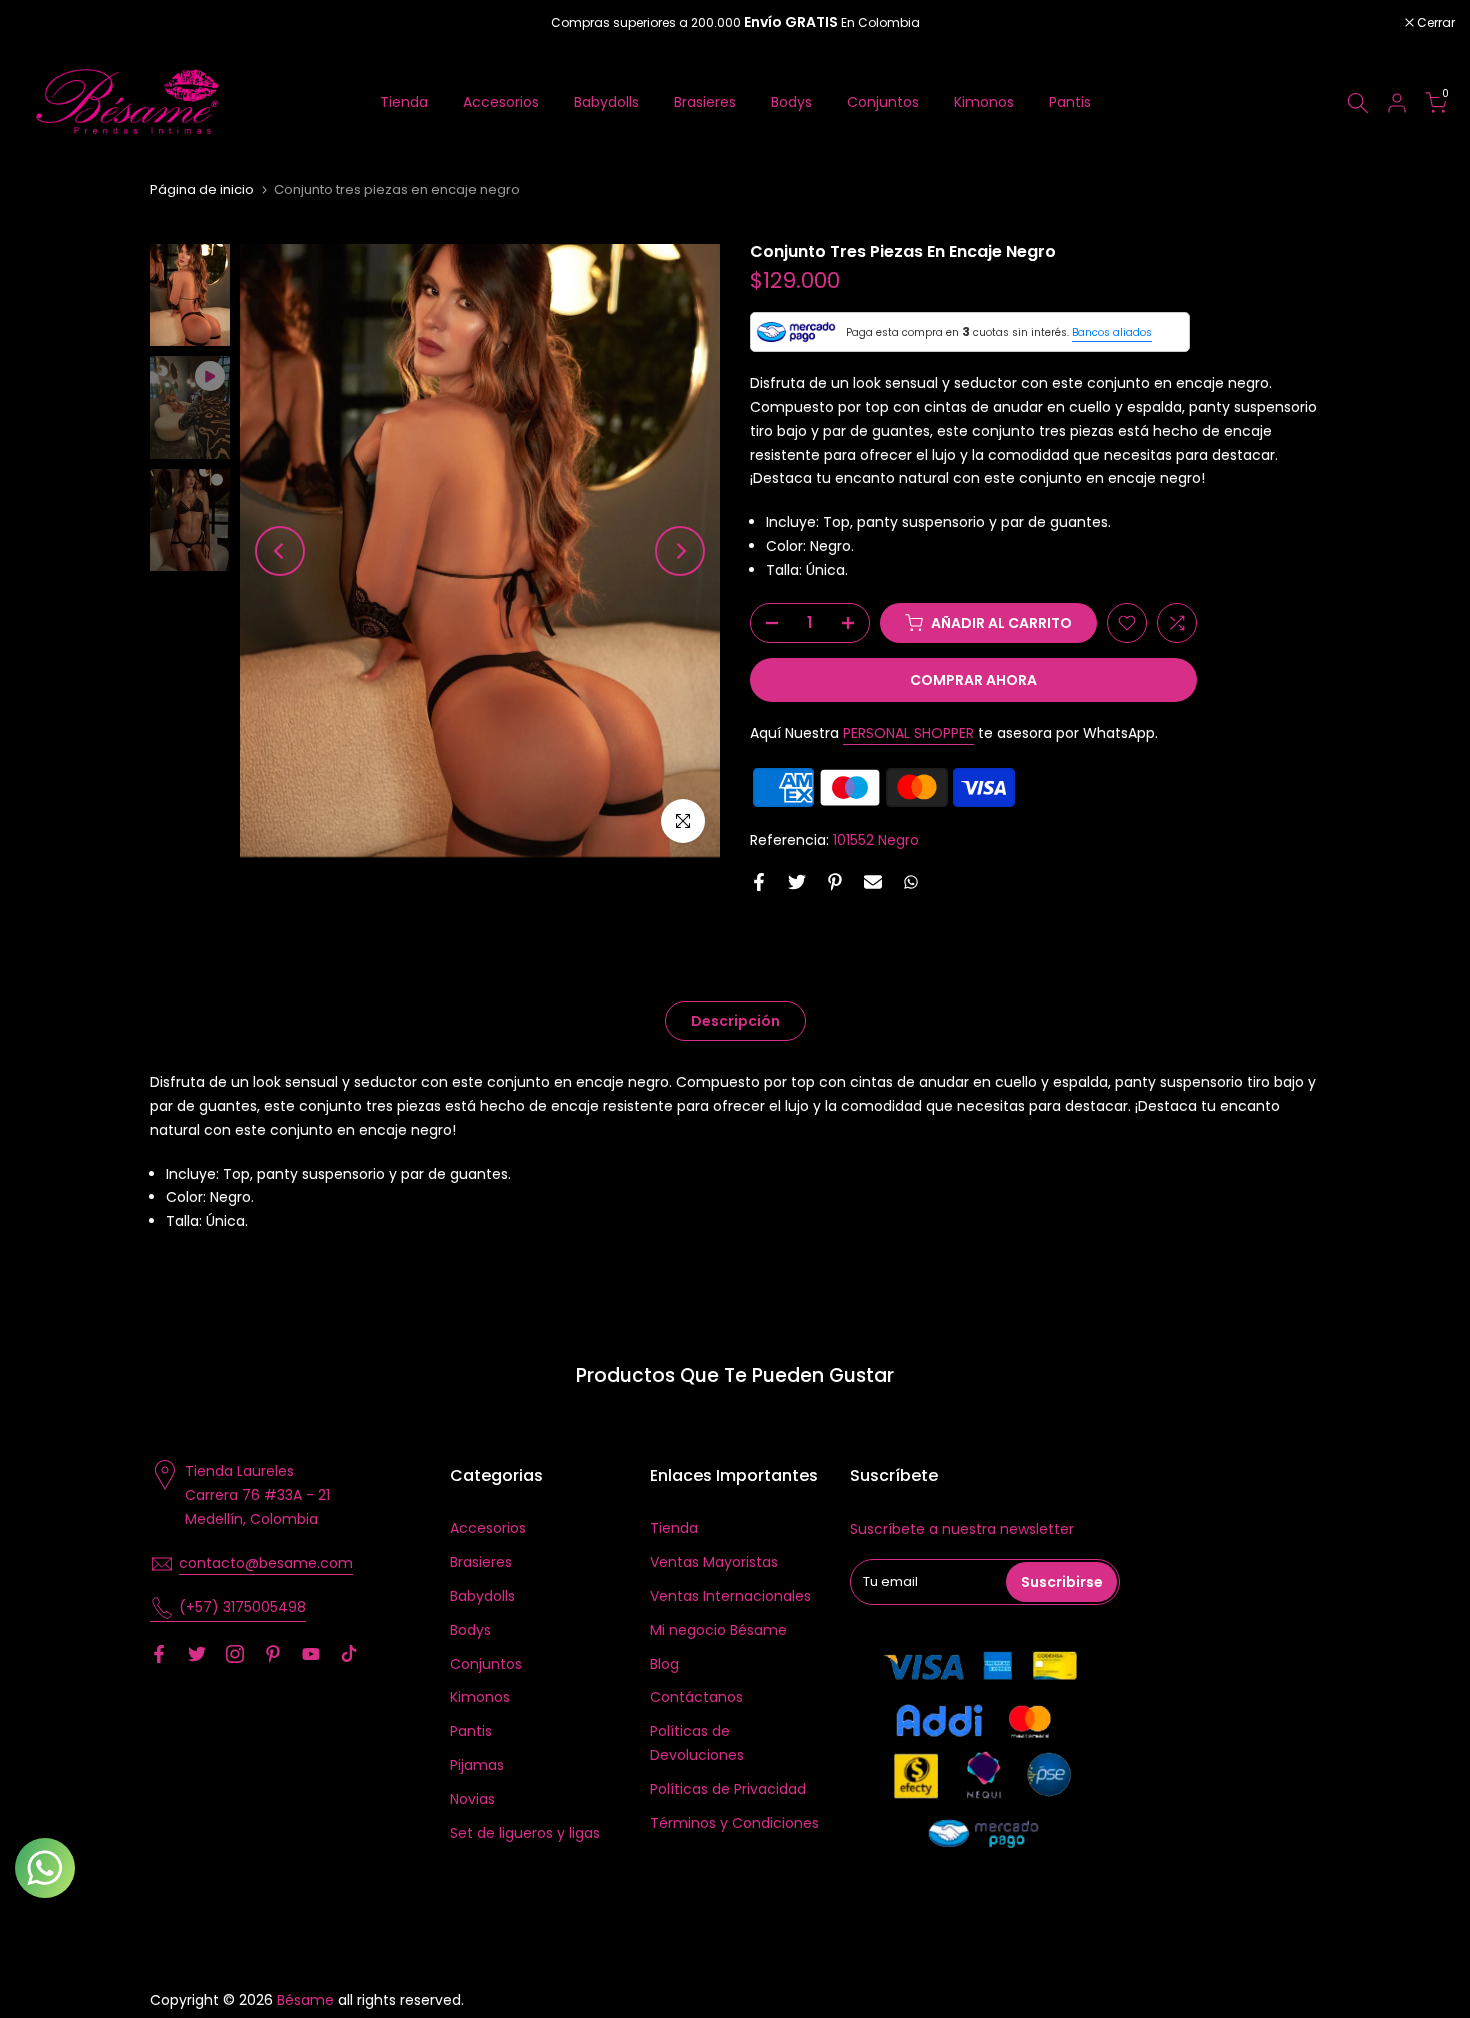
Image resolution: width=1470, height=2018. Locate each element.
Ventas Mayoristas (714, 1562)
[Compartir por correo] (873, 882)
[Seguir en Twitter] (197, 1654)
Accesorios (501, 102)
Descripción (735, 1021)
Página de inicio (202, 189)
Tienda (404, 102)
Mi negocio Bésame (718, 1630)
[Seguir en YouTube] (311, 1654)
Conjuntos (883, 102)
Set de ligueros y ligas (525, 1833)
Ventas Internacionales (730, 1596)
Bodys (791, 102)
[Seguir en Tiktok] (349, 1654)
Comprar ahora (973, 680)
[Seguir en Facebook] (159, 1654)
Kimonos (984, 102)
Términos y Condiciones (734, 1823)
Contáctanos (696, 1697)
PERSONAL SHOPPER (908, 733)
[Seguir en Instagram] (235, 1654)
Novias (472, 1799)
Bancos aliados (1112, 332)
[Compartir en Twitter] (797, 882)
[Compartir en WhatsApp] (911, 882)
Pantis (1070, 102)
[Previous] (280, 551)
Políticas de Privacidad (728, 1789)
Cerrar (44, 23)
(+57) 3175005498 (242, 1607)
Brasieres (705, 102)
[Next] (680, 551)
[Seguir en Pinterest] (273, 1654)
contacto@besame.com (266, 1563)
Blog (664, 1664)
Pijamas (477, 1765)
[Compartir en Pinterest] (835, 882)
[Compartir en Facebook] (759, 882)
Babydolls (606, 102)
